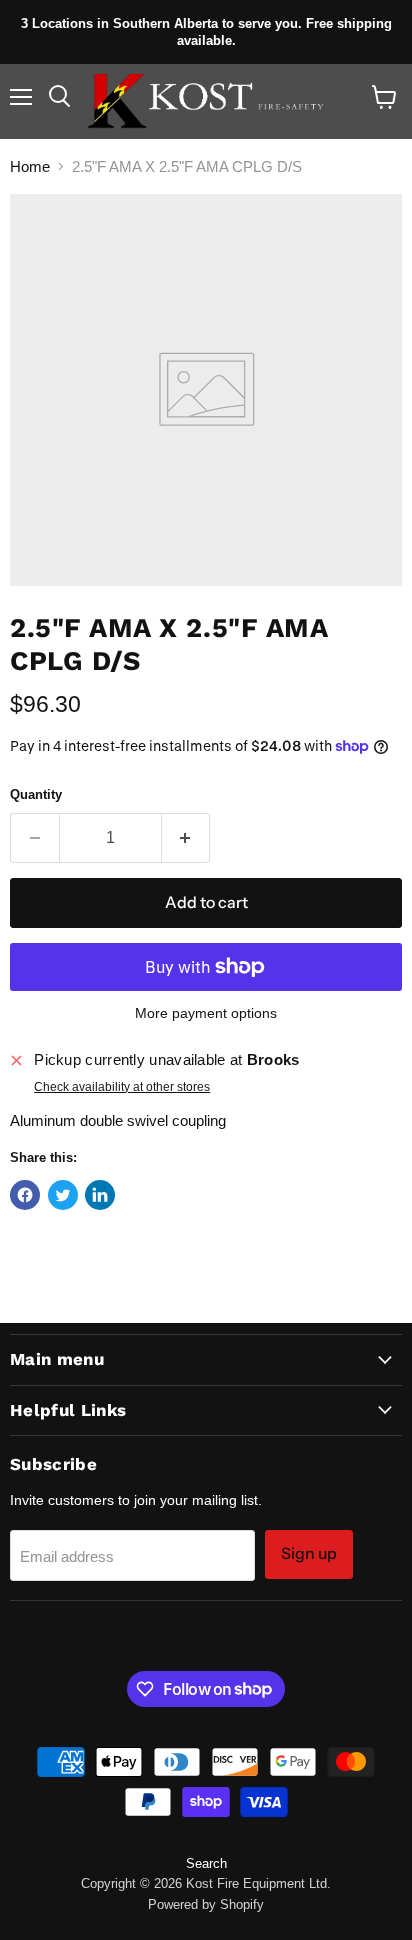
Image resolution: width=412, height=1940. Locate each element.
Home (30, 166)
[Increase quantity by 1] (186, 838)
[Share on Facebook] (25, 1195)
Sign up (309, 1553)
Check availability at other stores (122, 1087)
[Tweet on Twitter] (63, 1195)
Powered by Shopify (206, 1904)
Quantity (36, 794)
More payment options (206, 1013)
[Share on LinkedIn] (100, 1195)
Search (206, 1863)
